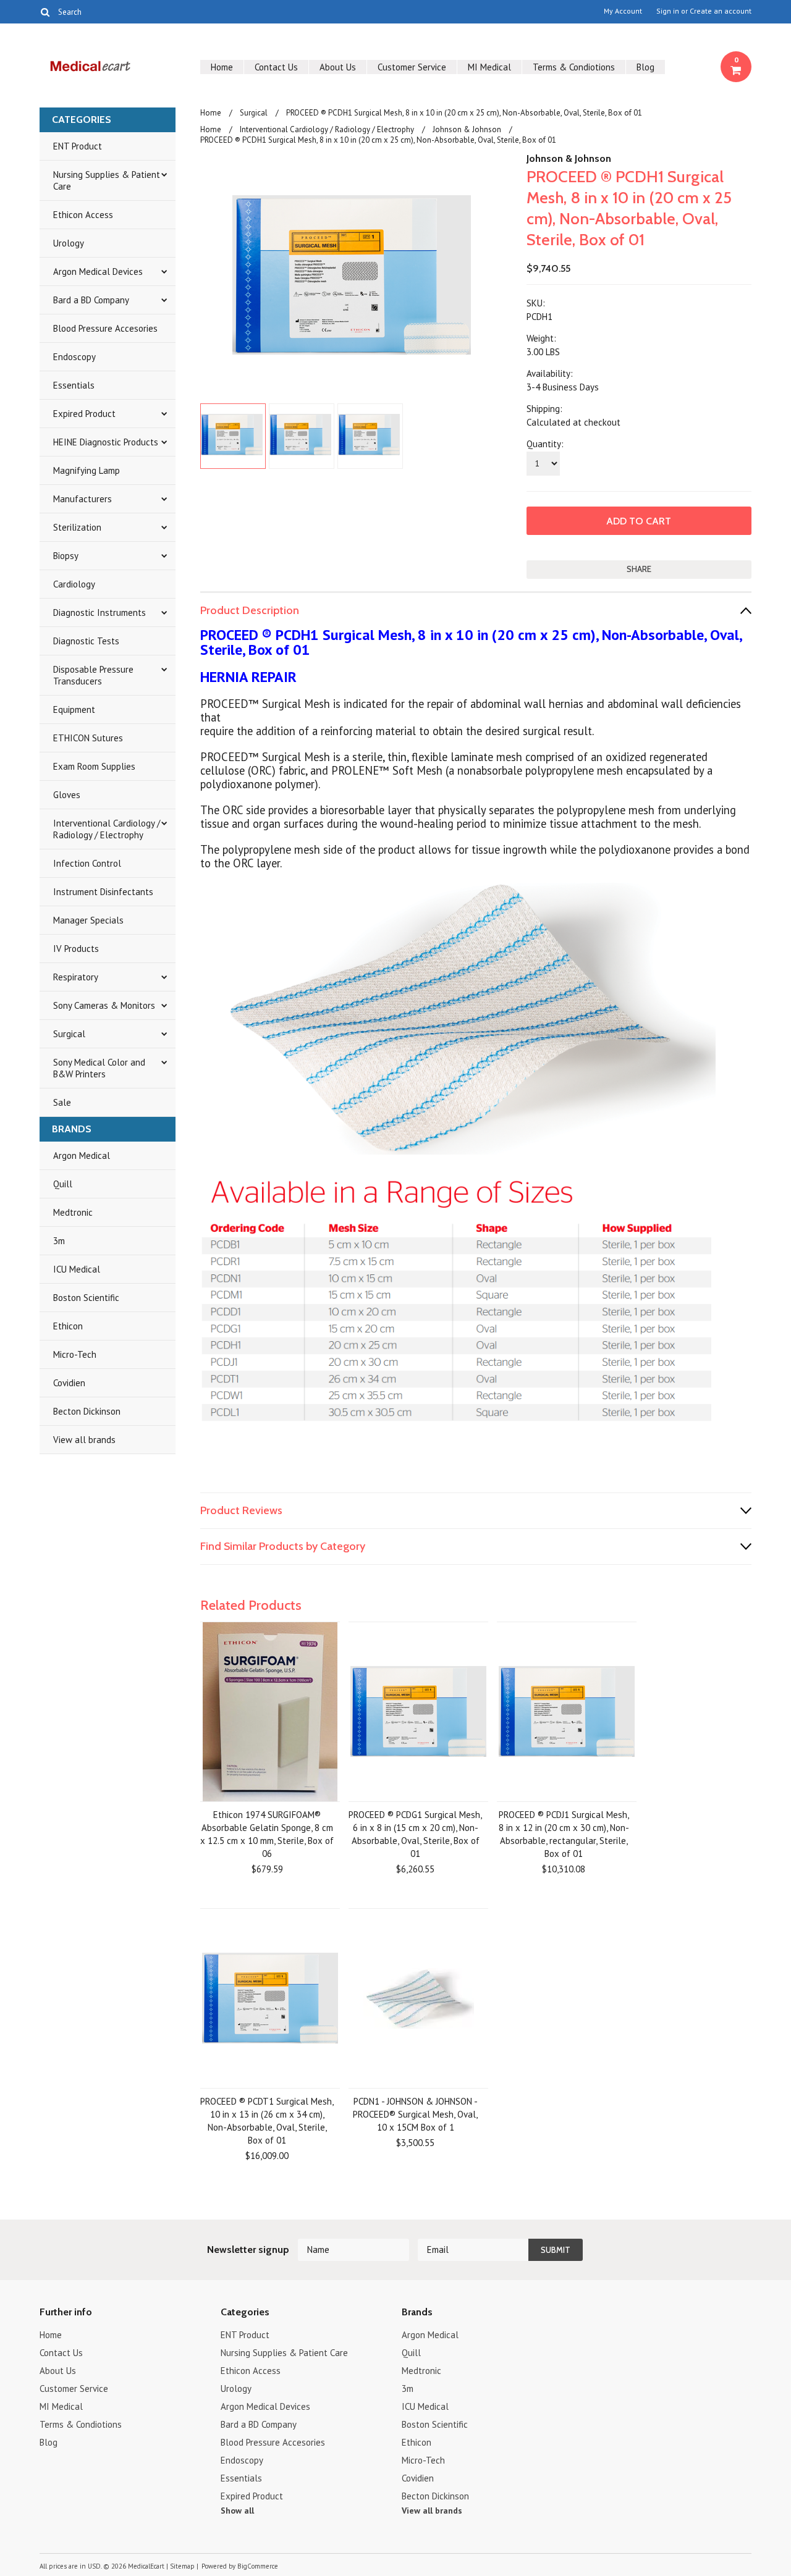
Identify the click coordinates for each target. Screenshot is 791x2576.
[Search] (45, 12)
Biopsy (66, 556)
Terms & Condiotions (574, 67)
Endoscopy (74, 357)
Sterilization (77, 527)
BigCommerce (258, 2566)
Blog (645, 67)
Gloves (67, 795)
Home (222, 67)
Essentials (74, 385)
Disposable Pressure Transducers (93, 675)
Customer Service (412, 67)
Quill (63, 1184)
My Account (623, 11)
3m (59, 1241)
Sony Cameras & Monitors (104, 1005)
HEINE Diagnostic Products (106, 442)
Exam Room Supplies (94, 766)
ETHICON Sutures (88, 738)
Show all (237, 2511)
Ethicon (68, 1326)
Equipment (74, 709)
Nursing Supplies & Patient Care (107, 180)
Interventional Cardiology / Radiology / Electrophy (107, 829)
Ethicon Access (83, 215)
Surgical (69, 1034)
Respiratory (76, 977)
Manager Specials (88, 920)
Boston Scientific (86, 1298)
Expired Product (84, 414)
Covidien (69, 1383)
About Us (338, 67)
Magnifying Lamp (87, 470)
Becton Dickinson (87, 1411)
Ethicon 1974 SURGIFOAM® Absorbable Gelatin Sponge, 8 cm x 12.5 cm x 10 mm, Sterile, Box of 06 (267, 1834)
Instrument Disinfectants (103, 892)
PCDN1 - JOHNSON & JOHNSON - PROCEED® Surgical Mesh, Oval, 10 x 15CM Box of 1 (415, 2114)
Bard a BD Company (91, 300)
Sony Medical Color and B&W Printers (99, 1068)
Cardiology (74, 584)
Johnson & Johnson (467, 129)
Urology (69, 243)
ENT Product (78, 146)
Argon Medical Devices (98, 271)
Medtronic (73, 1212)
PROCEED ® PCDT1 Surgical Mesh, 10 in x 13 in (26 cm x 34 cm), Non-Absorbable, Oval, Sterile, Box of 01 (267, 2121)
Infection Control (87, 863)
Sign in (668, 11)
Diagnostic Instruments (99, 612)
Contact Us (276, 67)
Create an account (721, 11)
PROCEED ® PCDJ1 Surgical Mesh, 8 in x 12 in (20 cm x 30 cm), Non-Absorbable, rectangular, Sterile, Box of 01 (564, 1834)
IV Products (76, 949)
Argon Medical (82, 1155)
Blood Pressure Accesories (105, 328)
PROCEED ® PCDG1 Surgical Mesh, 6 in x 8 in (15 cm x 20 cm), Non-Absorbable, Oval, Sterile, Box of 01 (415, 1834)
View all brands (84, 1440)
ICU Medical (77, 1269)
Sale (62, 1102)
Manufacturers (82, 499)
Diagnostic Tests (86, 641)
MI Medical (489, 67)
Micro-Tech (75, 1354)
